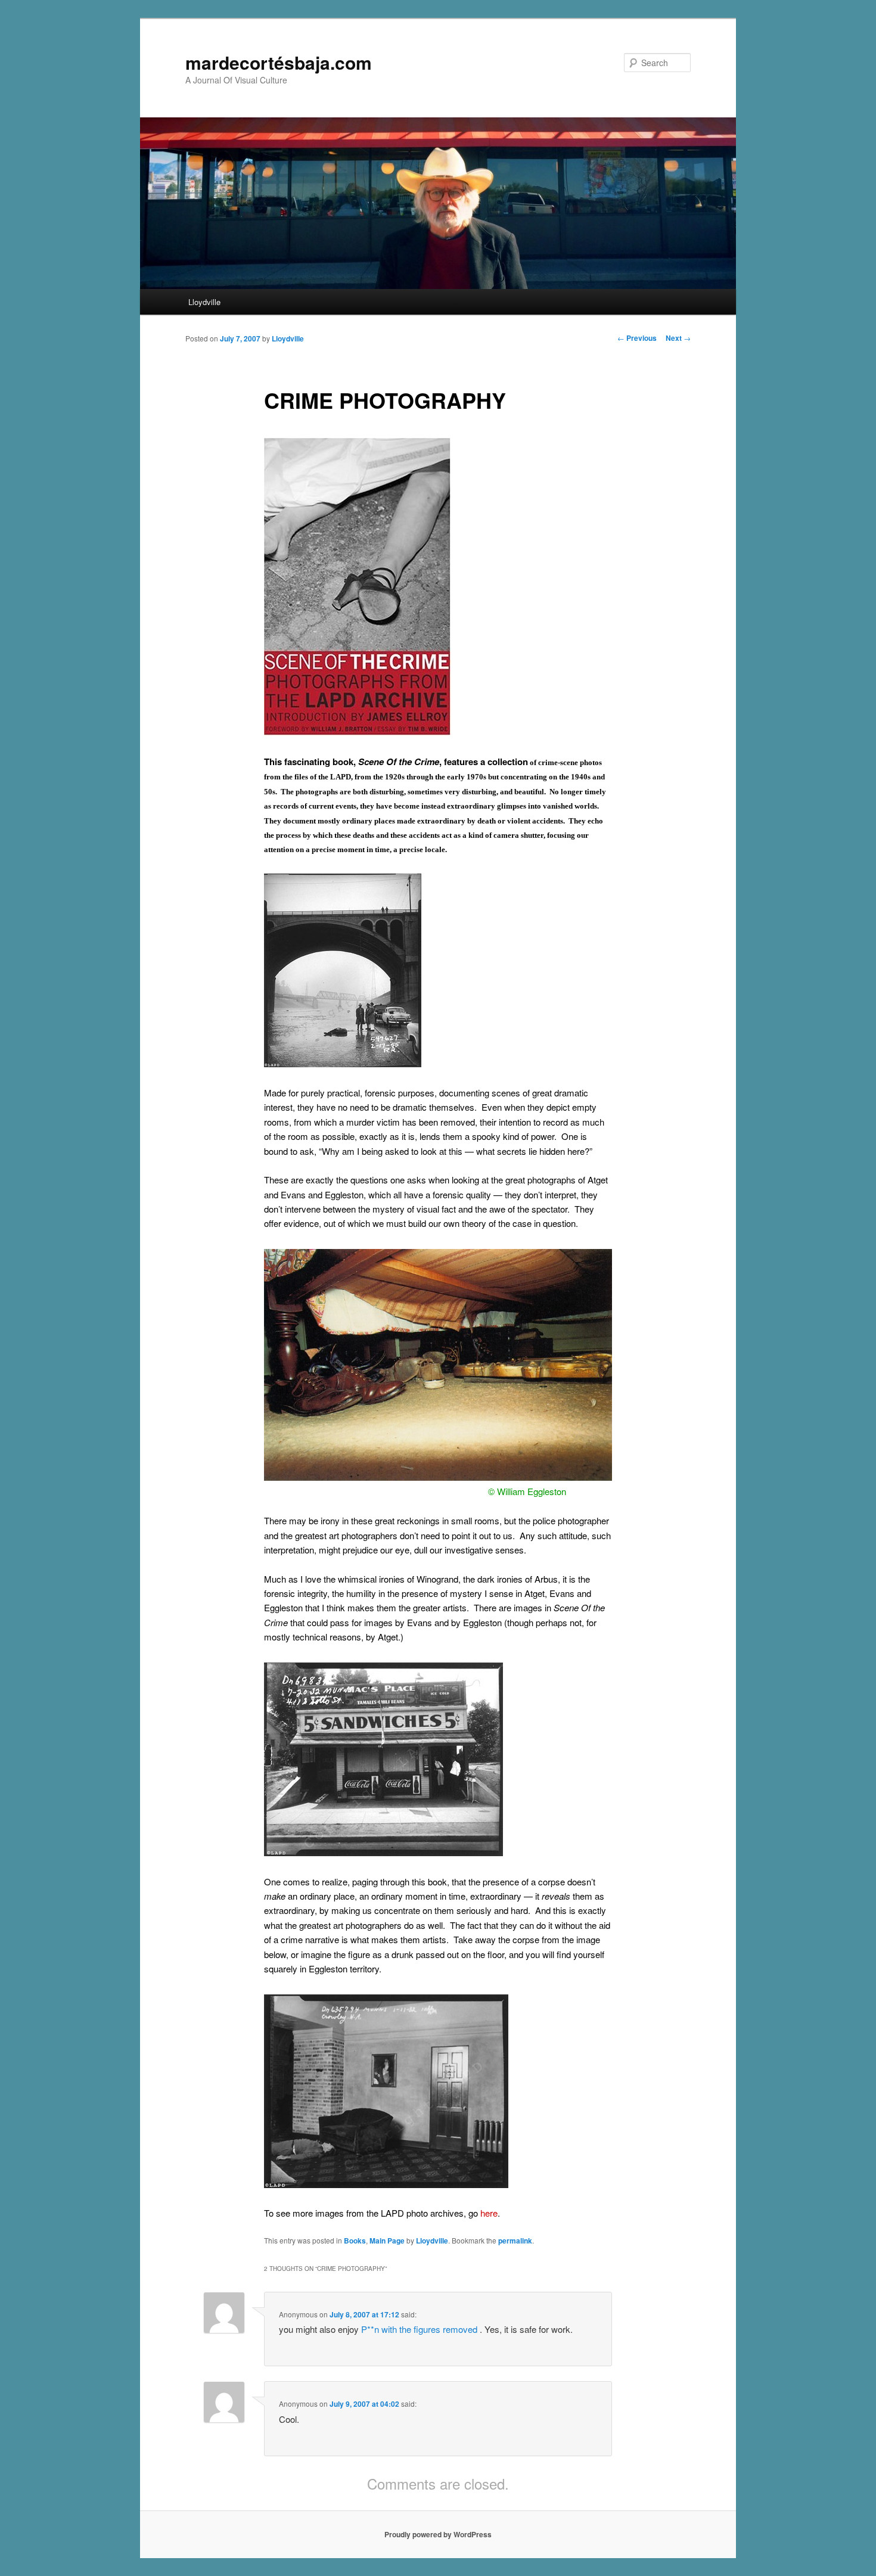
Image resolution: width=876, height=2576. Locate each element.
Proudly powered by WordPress (438, 2534)
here (489, 2213)
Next (678, 338)
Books (355, 2241)
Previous (637, 338)
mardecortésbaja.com (279, 62)
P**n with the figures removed (420, 2329)
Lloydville (204, 302)
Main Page (387, 2241)
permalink (515, 2241)
